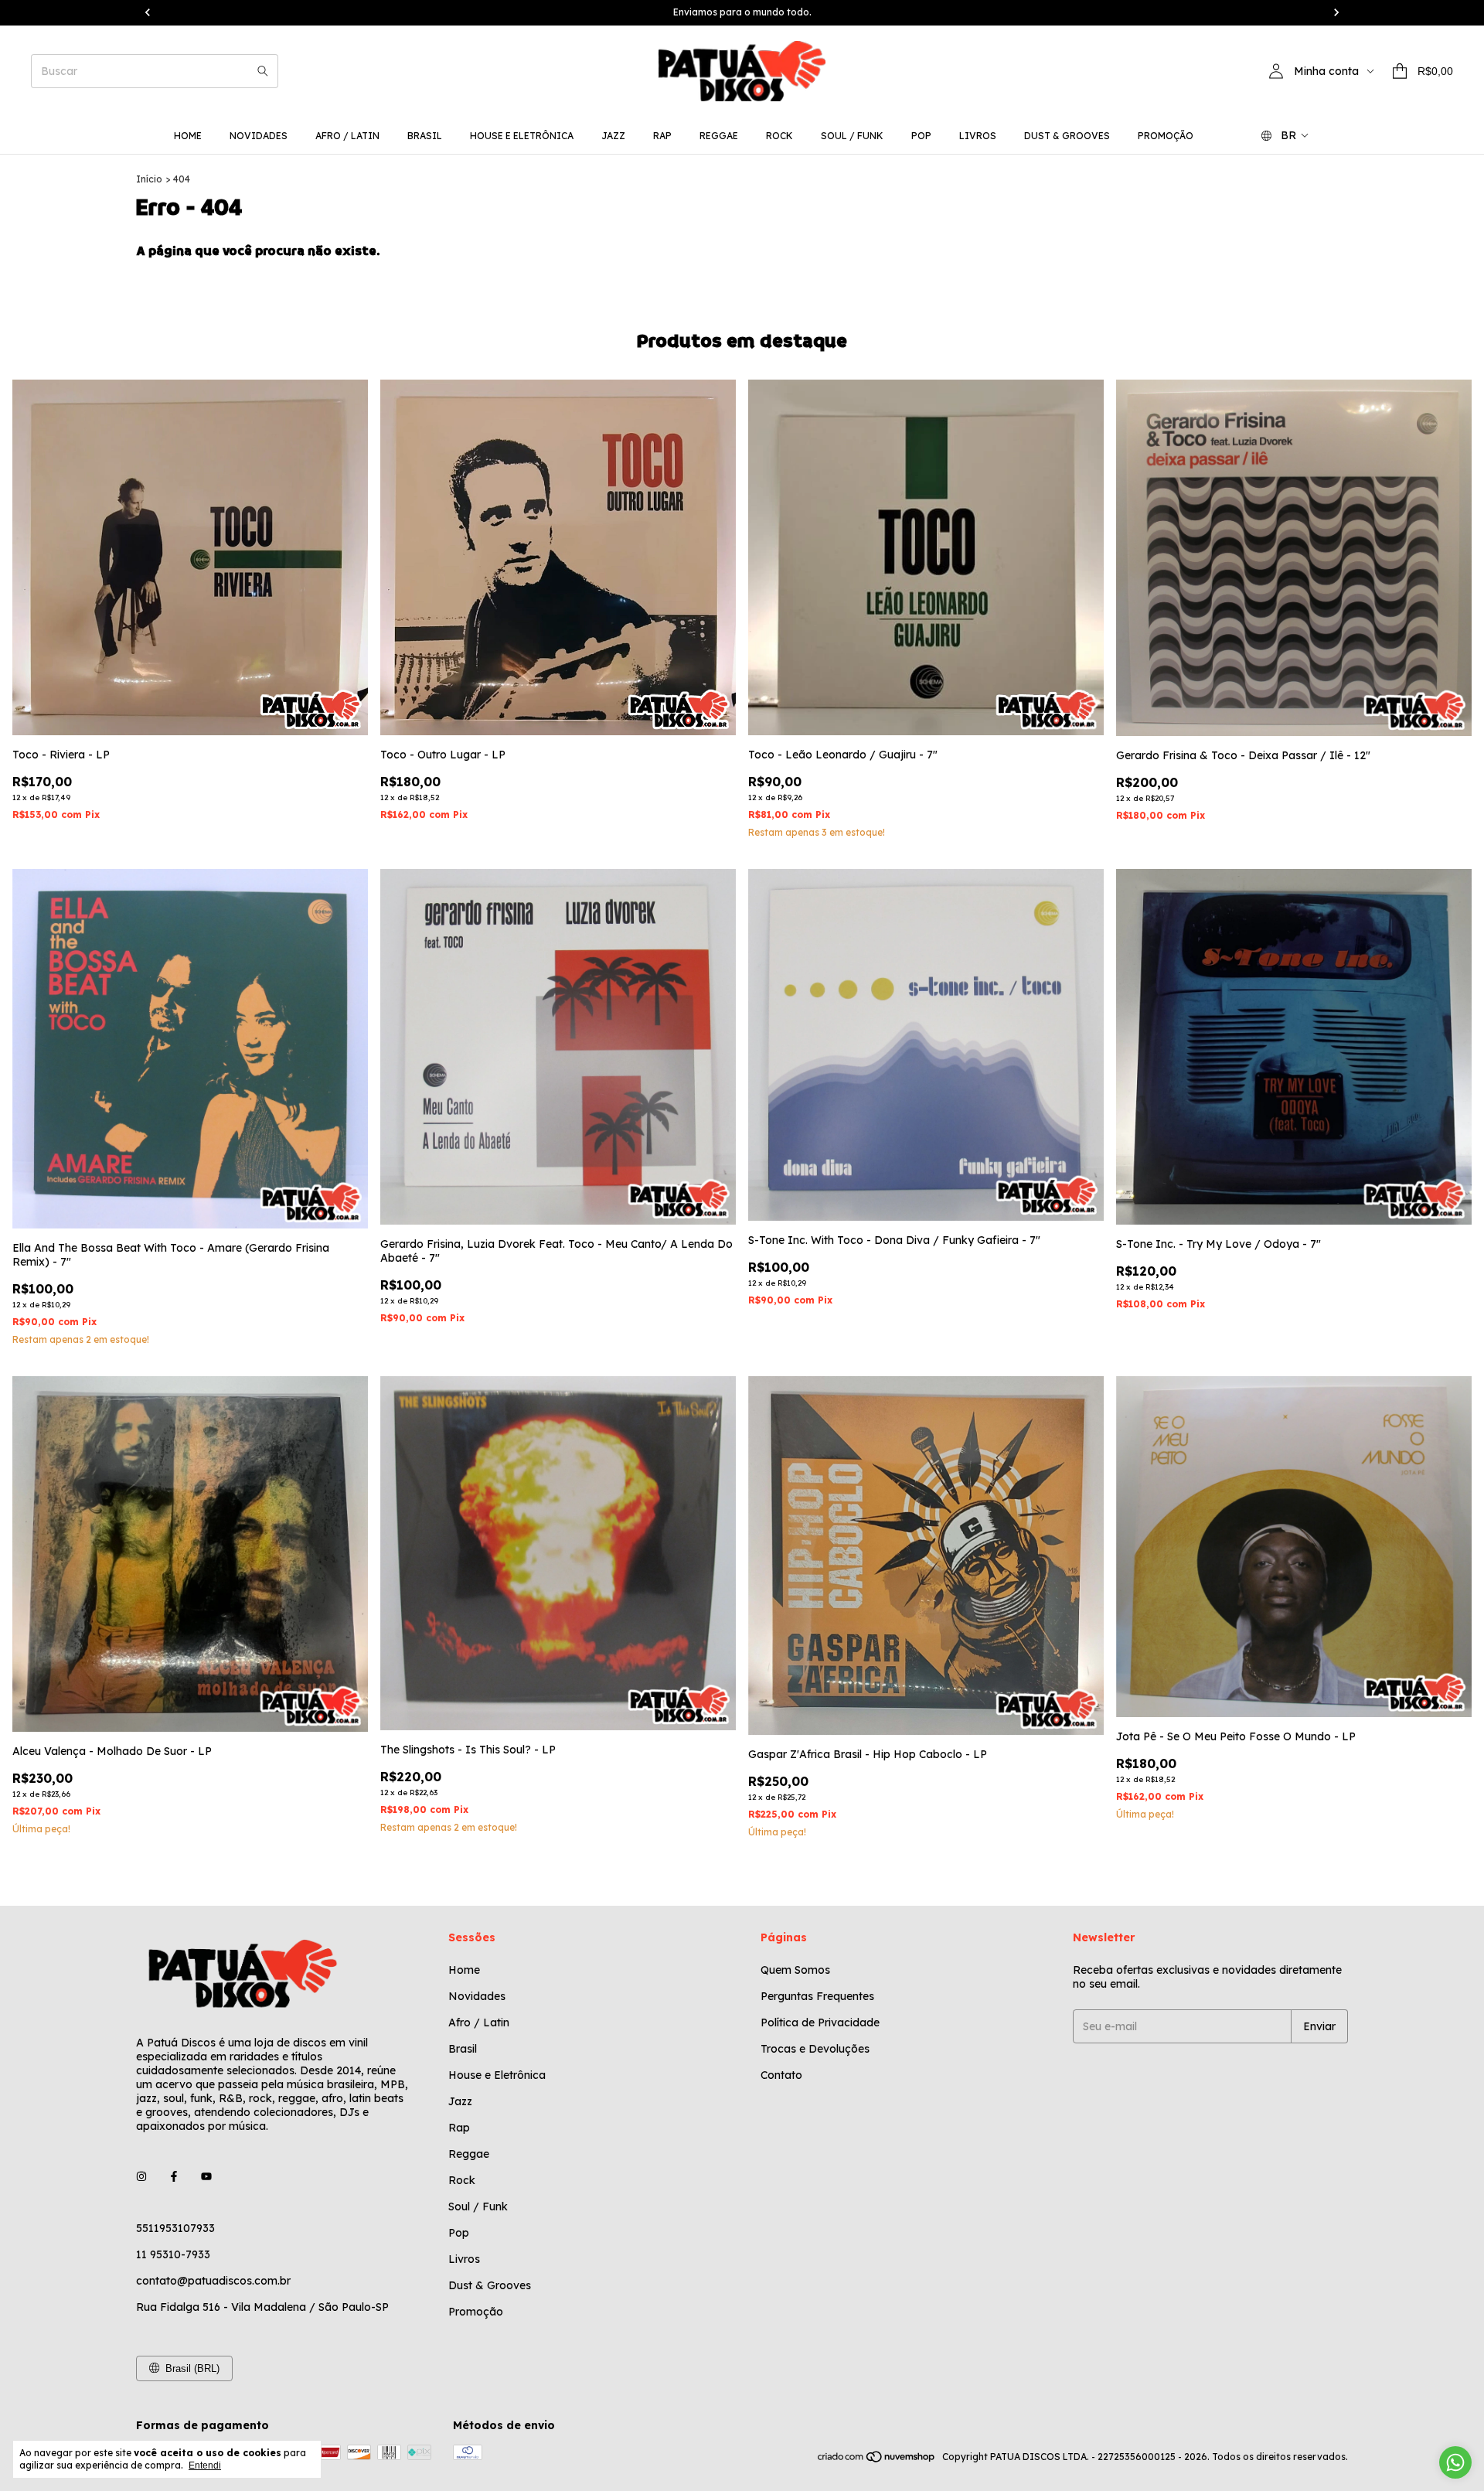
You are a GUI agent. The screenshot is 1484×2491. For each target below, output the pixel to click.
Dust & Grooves (1067, 136)
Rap (662, 136)
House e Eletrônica (522, 136)
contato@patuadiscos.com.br (213, 2281)
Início (149, 179)
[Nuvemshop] (877, 2460)
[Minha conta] (1276, 71)
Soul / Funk (852, 136)
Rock (779, 136)
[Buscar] (263, 71)
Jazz (613, 136)
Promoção (1166, 136)
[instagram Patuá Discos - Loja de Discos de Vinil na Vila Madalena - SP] (141, 2177)
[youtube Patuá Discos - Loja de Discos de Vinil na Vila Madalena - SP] (206, 2177)
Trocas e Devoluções (815, 2049)
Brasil (425, 136)
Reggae (719, 136)
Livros (978, 136)
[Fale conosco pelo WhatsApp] (1455, 2462)
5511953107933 (175, 2228)
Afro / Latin (347, 136)
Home (188, 136)
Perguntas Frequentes (817, 1996)
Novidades (259, 136)
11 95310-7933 (173, 2254)
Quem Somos (795, 1970)
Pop (921, 136)
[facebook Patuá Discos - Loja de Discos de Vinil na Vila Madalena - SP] (174, 2177)
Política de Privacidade (820, 2022)
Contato (781, 2075)
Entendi (205, 2465)
